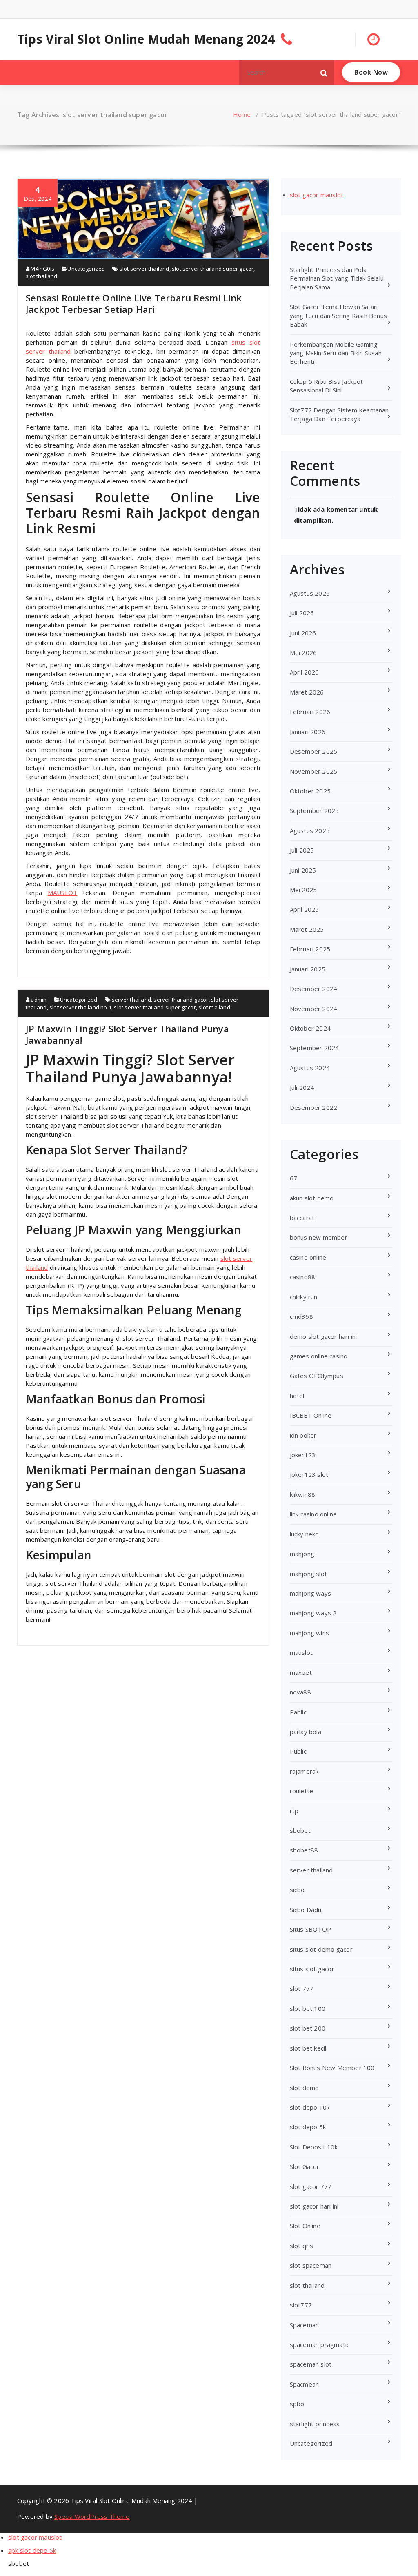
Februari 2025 (310, 949)
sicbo (297, 1890)
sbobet (300, 1830)
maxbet (301, 1672)
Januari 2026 (308, 732)
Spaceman (305, 2325)
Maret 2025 (307, 929)
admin (38, 1000)
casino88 (303, 1277)
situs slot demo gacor (321, 1949)
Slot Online (305, 2226)
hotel (297, 1396)
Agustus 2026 (310, 593)
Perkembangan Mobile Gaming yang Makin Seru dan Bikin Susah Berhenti (336, 353)
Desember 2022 (314, 1107)
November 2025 (314, 771)
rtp (294, 1811)
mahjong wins (309, 1633)
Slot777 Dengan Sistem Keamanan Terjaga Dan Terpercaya (339, 414)
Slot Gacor (305, 2166)
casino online (308, 1257)
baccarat (302, 1218)
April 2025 (305, 909)
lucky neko (305, 1534)
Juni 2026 (303, 633)
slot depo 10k (310, 2107)
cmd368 (301, 1316)
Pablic (298, 1712)
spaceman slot (311, 2364)
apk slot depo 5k (32, 2550)
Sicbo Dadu (306, 1910)
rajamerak (304, 1771)
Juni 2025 (303, 870)
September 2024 (315, 1048)
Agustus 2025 (310, 830)
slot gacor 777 (311, 2186)
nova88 (300, 1692)
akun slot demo (312, 1198)
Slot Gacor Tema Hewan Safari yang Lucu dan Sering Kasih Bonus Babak (338, 315)
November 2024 (314, 1009)
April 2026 (305, 672)
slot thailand (42, 276)
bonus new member (319, 1237)
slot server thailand (145, 269)
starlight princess (315, 2424)
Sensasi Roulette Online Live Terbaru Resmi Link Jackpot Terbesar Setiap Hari (134, 303)
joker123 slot (309, 1474)
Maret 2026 (307, 692)
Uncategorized (86, 269)
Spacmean (305, 2384)
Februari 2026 (310, 712)
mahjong (302, 1554)
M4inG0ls (42, 269)
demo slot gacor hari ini (324, 1336)
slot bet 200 (308, 2028)
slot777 (301, 2305)
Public (298, 1751)
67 (293, 1178)
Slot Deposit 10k (314, 2147)
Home (242, 114)
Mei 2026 (303, 652)
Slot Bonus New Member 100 (332, 2068)
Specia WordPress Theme (92, 2516)
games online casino (319, 1356)
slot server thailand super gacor (213, 269)
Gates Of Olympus (317, 1376)
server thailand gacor (181, 1000)
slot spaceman (311, 2265)
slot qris (302, 2246)
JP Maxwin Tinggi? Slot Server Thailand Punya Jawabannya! (127, 1034)
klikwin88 (303, 1494)
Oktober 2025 (310, 791)
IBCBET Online (311, 1415)
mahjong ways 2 (313, 1613)
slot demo (305, 2088)
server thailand (131, 1000)
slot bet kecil (308, 2048)
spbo (297, 2404)
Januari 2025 (308, 969)
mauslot (301, 1652)
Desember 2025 (314, 751)
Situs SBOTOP (310, 1929)
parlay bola (306, 1732)
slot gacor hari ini (314, 2206)
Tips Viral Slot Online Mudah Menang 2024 (146, 39)
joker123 (303, 1455)
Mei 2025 (303, 890)
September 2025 (315, 810)
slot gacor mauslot (317, 195)
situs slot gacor (312, 1969)
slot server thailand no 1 (80, 1007)
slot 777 (302, 1988)
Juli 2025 (302, 850)
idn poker (303, 1435)
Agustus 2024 (310, 1068)
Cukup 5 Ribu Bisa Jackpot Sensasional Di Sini (327, 386)
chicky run (304, 1297)
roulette (302, 1791)
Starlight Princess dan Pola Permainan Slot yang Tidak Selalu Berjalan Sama (337, 278)
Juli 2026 (302, 613)
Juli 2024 (302, 1087)
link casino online (313, 1514)
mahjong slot (308, 1574)
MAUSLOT (62, 893)
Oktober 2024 (310, 1028)
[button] (324, 72)
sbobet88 (304, 1850)
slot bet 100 (308, 2008)
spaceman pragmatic (320, 2344)
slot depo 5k (308, 2127)
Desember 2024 (314, 989)
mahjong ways (310, 1593)
